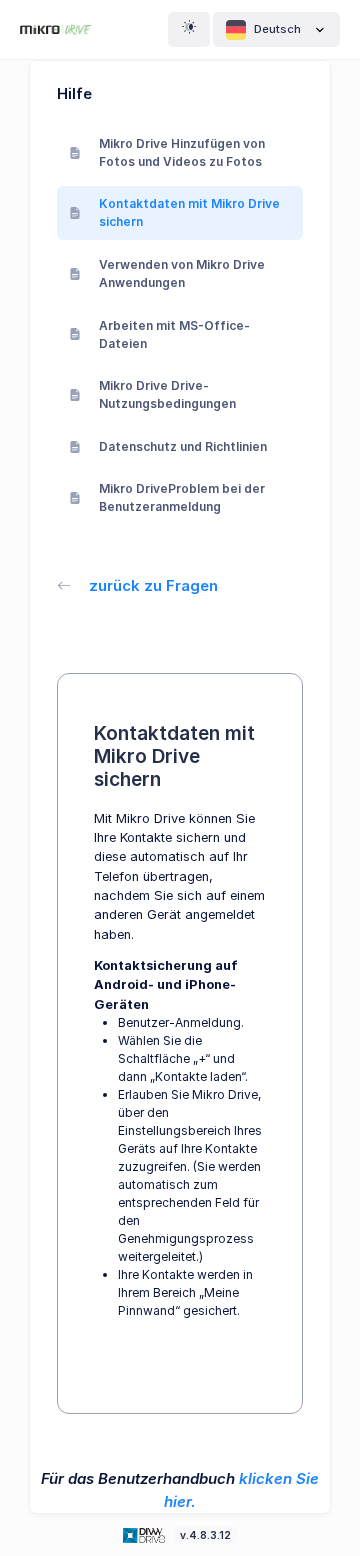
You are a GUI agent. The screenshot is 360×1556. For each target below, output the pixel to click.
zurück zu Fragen (153, 585)
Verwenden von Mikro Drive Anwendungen (182, 273)
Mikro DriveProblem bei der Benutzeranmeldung (182, 497)
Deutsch (277, 29)
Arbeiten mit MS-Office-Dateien (174, 334)
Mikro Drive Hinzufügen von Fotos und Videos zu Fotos (182, 152)
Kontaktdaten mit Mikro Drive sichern (189, 212)
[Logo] (146, 1534)
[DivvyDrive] (56, 29)
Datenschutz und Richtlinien (183, 446)
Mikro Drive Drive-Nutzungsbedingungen (167, 394)
